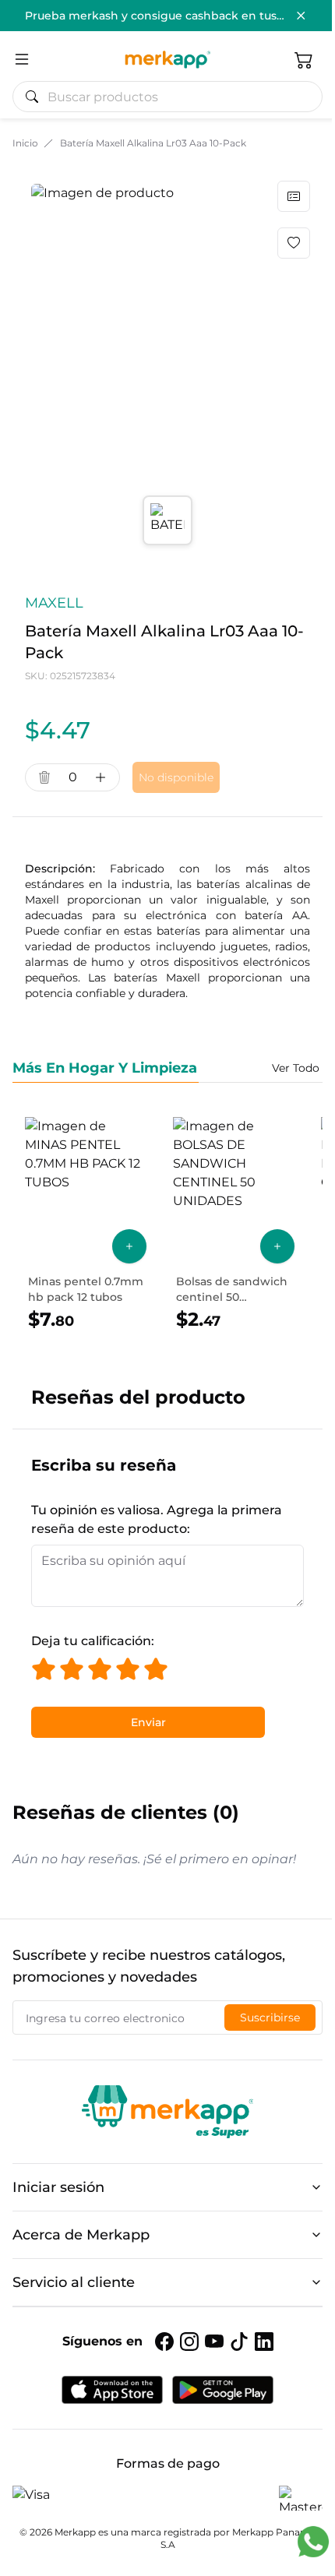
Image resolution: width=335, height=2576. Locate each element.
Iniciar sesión (58, 2187)
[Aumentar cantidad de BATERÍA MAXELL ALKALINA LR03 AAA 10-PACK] (100, 777)
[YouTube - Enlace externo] (214, 2342)
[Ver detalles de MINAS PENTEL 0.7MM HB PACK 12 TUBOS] (86, 1225)
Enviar (148, 1722)
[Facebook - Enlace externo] (164, 2342)
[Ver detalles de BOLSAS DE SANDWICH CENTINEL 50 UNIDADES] (234, 1225)
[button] (304, 59)
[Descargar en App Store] (112, 2390)
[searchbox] (174, 97)
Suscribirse (270, 2017)
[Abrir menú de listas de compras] (294, 196)
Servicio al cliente (74, 2282)
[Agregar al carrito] (129, 1246)
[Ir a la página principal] (167, 59)
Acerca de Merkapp (81, 2235)
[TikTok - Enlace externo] (239, 2342)
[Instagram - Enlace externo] (189, 2342)
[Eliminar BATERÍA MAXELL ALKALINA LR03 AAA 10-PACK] (44, 777)
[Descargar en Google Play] (223, 2390)
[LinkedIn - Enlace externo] (264, 2342)
